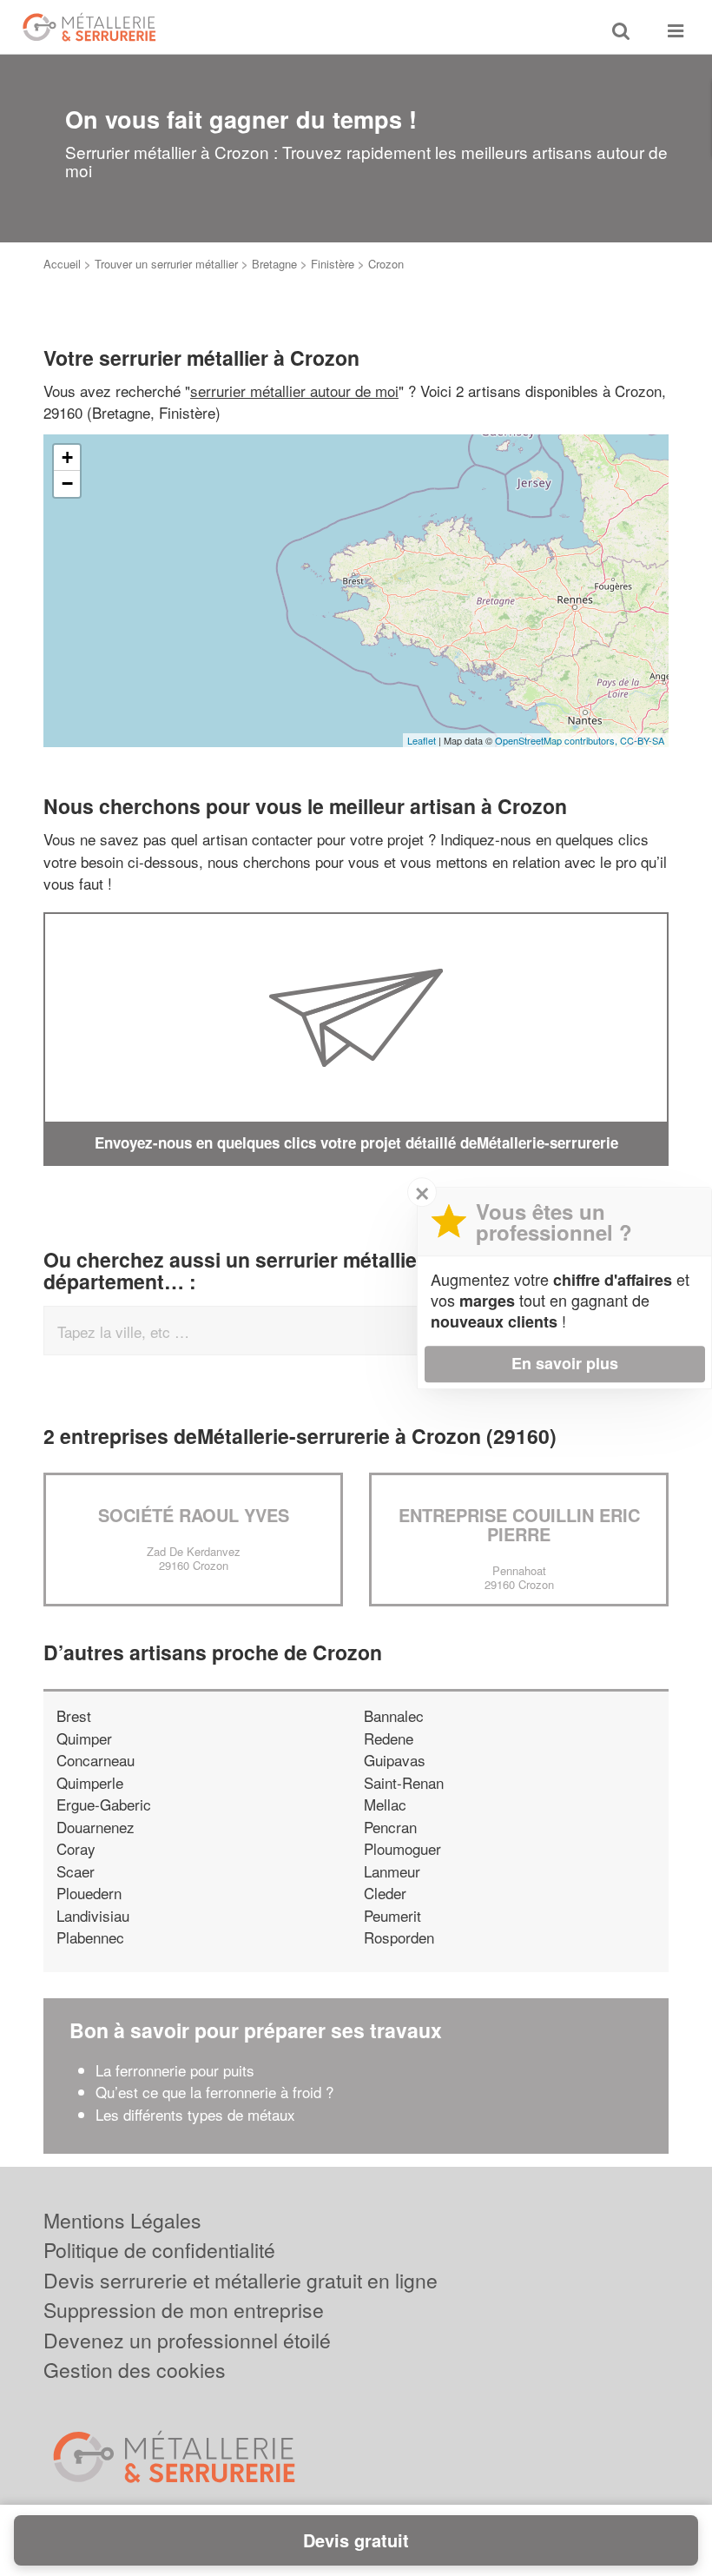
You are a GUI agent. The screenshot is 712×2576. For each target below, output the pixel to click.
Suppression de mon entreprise (184, 2310)
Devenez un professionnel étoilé (187, 2340)
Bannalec (394, 1715)
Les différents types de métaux (195, 2114)
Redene (389, 1738)
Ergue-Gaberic (104, 1804)
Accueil (62, 264)
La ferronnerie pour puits (177, 2070)
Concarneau (96, 1760)
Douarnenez (96, 1827)
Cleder (385, 1893)
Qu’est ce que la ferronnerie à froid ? (214, 2092)
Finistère (333, 264)
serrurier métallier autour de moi (294, 391)
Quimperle (90, 1782)
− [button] (67, 483)
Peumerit (392, 1915)
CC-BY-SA (642, 740)
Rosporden (399, 1937)
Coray (76, 1848)
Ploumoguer (402, 1848)
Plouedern (89, 1893)
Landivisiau (93, 1915)
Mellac (385, 1804)
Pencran (390, 1827)
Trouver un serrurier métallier (166, 264)
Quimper (84, 1738)
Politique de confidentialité (159, 2250)
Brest (74, 1715)
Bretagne (274, 264)
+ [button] (67, 457)
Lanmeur (392, 1871)
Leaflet (422, 740)
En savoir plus (565, 1363)
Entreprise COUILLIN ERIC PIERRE (519, 1524)
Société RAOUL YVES (194, 1515)
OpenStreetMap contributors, (557, 740)
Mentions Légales (122, 2220)
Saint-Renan (404, 1782)
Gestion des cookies (135, 2370)
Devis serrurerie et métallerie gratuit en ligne (241, 2280)
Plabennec (90, 1937)
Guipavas (395, 1760)
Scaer (76, 1871)
